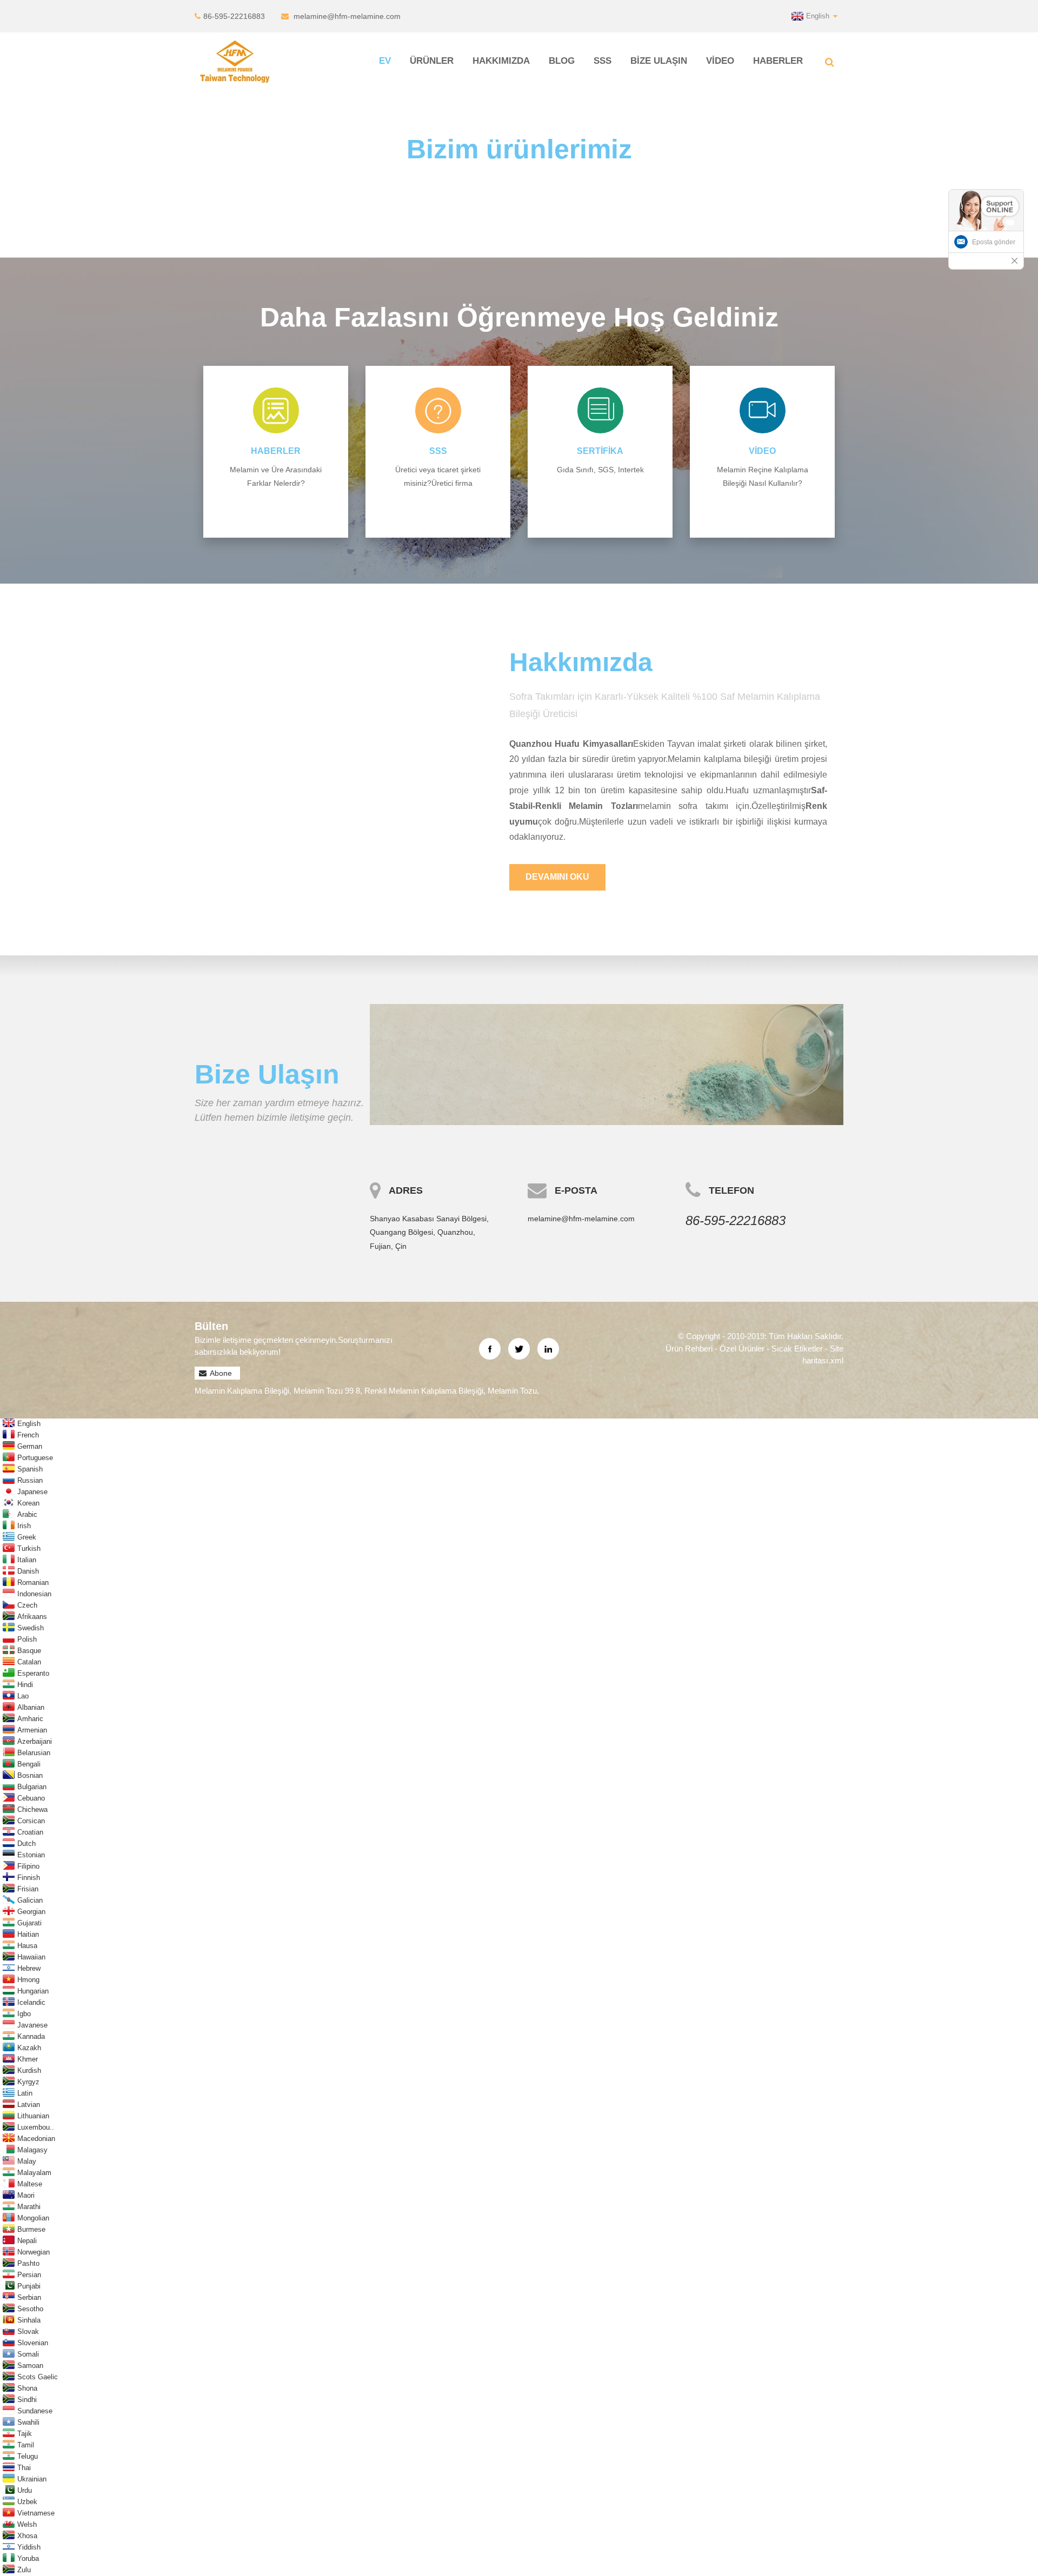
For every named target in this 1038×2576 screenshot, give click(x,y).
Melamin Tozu (512, 1391)
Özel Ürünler (742, 1349)
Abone (221, 1373)
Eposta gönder (994, 242)
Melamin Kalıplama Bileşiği (242, 1391)
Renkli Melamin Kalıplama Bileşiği (424, 1391)
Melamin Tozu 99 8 (327, 1391)
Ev (385, 61)
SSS (603, 61)
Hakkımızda (501, 61)
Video (720, 61)
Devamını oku (557, 877)
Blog (562, 61)
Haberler (778, 61)
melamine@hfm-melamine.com (347, 16)
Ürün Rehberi (689, 1349)
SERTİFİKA (600, 451)
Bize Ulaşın (659, 61)
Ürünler (432, 61)
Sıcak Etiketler (797, 1349)
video (762, 451)
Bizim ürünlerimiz (519, 149)
